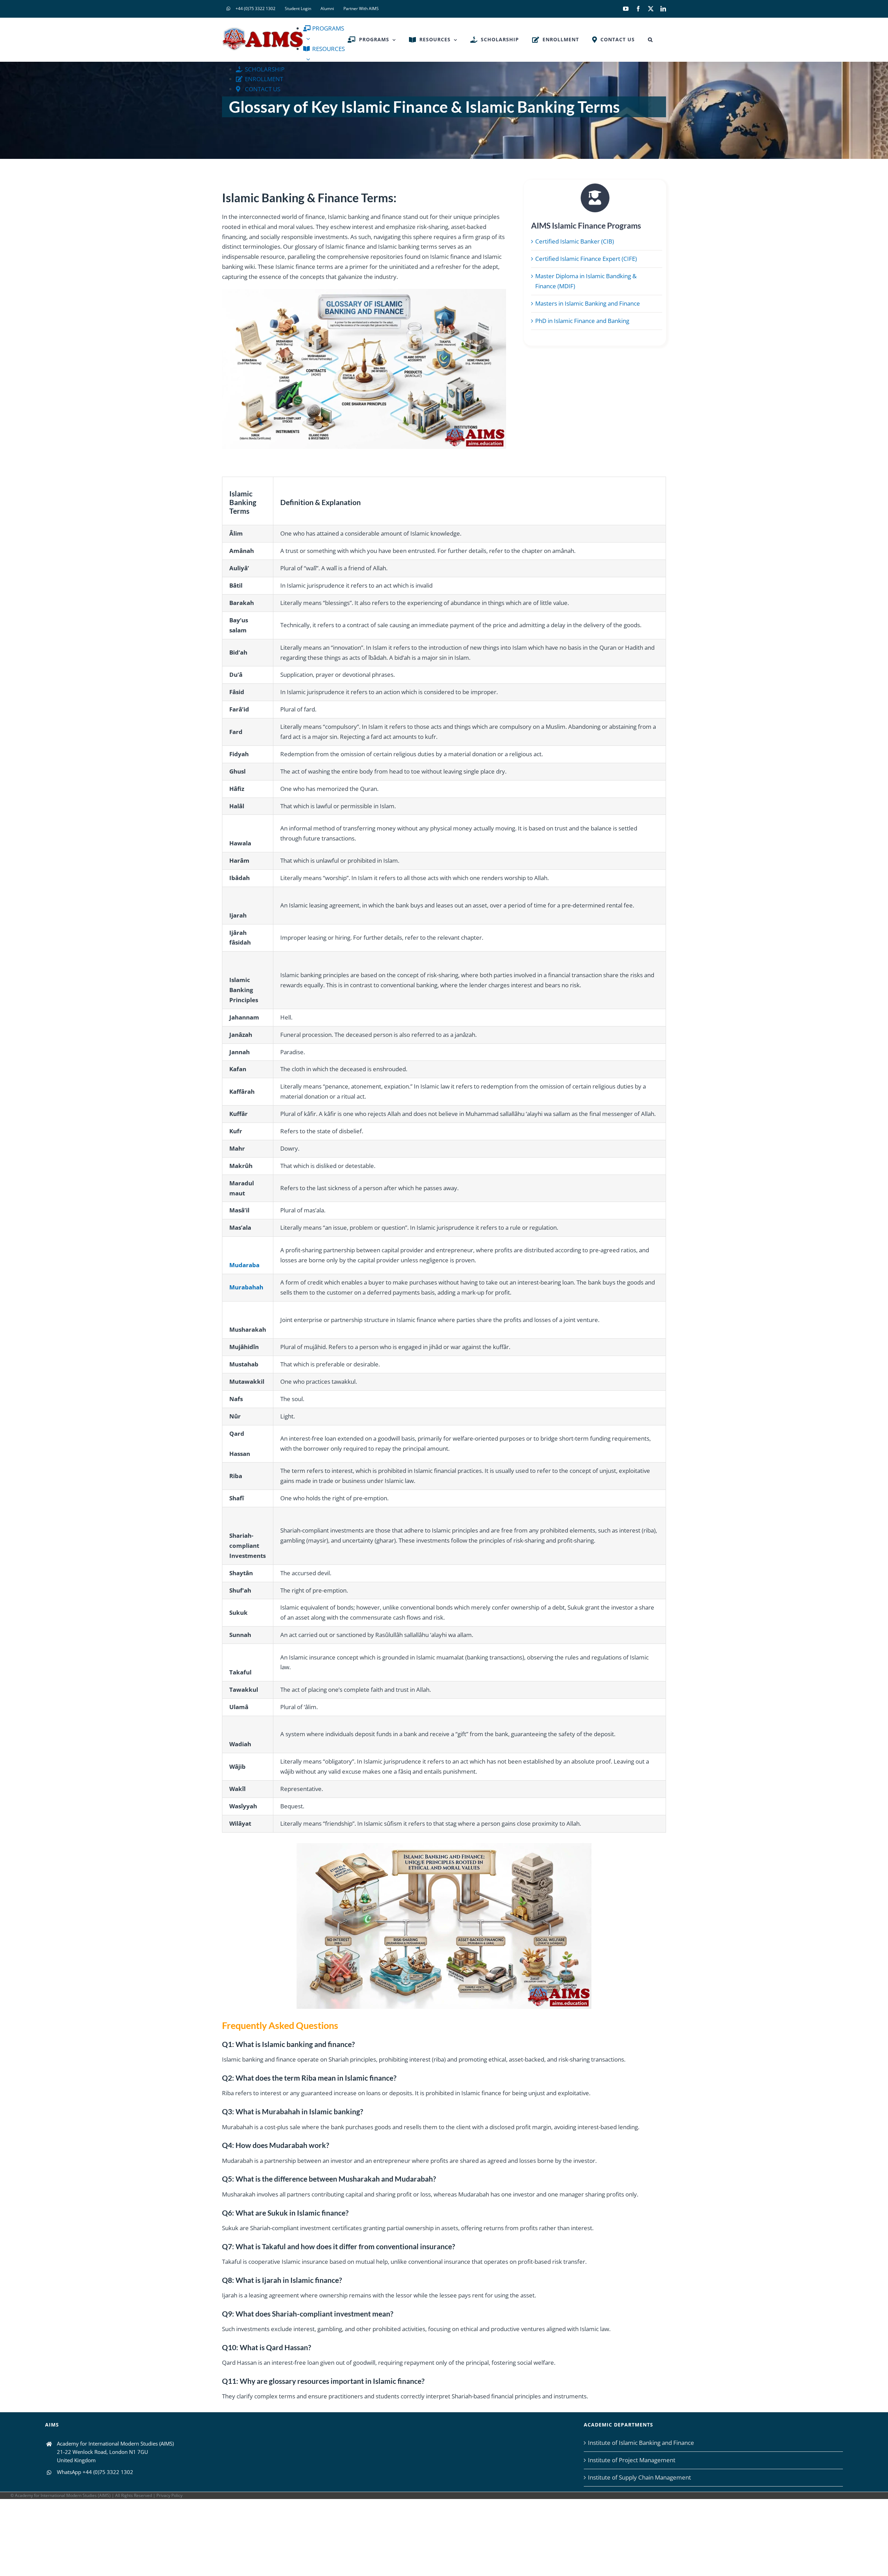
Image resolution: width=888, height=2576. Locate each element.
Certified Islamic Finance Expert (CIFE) (586, 259)
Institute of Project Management (632, 2460)
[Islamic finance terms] (444, 1846)
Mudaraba (244, 1265)
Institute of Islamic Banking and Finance (641, 2443)
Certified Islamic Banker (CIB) (575, 241)
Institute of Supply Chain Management (639, 2477)
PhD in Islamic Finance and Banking (582, 321)
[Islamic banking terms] (364, 292)
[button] (650, 40)
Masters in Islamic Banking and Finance (588, 303)
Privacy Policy (169, 2495)
